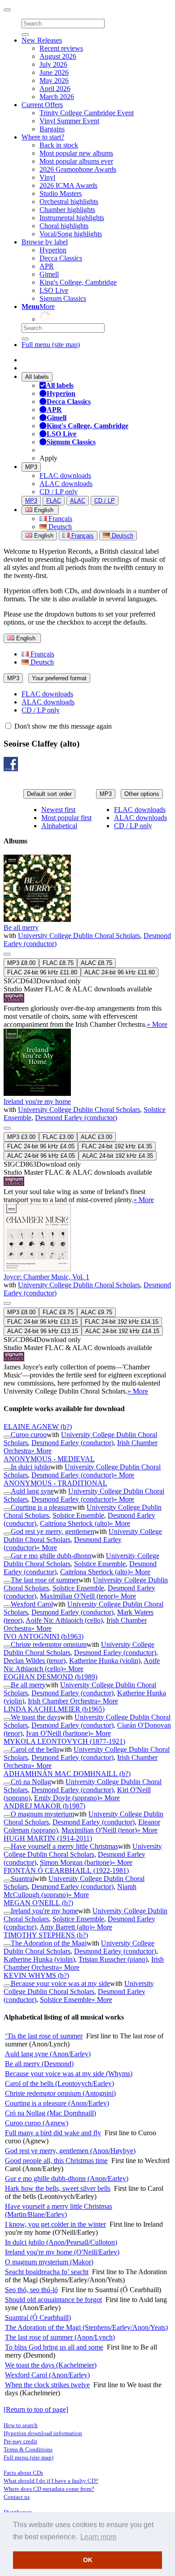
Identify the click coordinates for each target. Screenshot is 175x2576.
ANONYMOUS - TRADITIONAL (55, 1483)
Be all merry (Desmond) (39, 2064)
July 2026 (53, 64)
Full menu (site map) (51, 345)
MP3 (31, 467)
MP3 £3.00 (21, 1137)
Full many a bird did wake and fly (53, 2133)
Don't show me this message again (62, 726)
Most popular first (66, 818)
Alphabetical (59, 826)
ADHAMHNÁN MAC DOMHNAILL (67, 1774)
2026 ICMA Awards (68, 185)
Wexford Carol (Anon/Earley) (47, 2375)
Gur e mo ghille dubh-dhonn (51, 1556)
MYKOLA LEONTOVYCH (64, 1741)
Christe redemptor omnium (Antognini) (60, 2093)
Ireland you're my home (37, 1101)
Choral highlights (64, 226)
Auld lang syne (32, 1491)
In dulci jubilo (31, 1467)
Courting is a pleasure (42, 1507)
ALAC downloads (66, 484)
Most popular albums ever (76, 161)
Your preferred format (59, 678)
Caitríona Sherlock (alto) (75, 1523)
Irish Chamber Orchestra (63, 1701)
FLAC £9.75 (58, 1312)
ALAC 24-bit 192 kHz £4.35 (118, 1156)
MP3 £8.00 (21, 963)
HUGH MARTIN (48, 1838)
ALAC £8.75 (96, 963)
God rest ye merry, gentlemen (52, 1531)
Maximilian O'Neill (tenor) (78, 1596)
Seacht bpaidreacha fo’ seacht (47, 2272)
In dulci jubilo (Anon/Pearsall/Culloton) (61, 2242)
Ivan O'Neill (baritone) (58, 1733)
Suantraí (22, 1879)
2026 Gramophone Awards (78, 169)
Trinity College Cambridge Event (87, 113)
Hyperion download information (43, 2433)
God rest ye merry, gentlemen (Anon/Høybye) (70, 2151)
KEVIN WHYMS (36, 1975)
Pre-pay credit (20, 2441)
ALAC (78, 501)
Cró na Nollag (31, 1782)
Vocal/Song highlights (71, 234)
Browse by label (45, 242)
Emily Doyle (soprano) (67, 1798)
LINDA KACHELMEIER (54, 1709)
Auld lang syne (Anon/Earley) (48, 2054)
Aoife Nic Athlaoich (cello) (64, 1620)
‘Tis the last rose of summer (44, 2036)
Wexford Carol (32, 1604)
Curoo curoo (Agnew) (37, 2123)
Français (59, 519)
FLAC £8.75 (58, 963)
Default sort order (49, 794)
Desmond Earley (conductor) (76, 1118)
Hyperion (53, 250)
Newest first (58, 810)
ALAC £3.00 (96, 1137)
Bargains (52, 129)
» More (157, 1024)
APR (47, 266)
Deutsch (59, 527)
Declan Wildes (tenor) (35, 1661)
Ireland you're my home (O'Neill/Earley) (62, 2252)
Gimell (49, 274)
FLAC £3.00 (58, 1137)
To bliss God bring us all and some (54, 2347)
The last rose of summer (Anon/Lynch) (60, 2337)
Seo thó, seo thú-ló (31, 2290)
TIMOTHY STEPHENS (46, 1935)
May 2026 (54, 80)
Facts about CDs (23, 2473)
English (43, 536)
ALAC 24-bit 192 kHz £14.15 (122, 1331)
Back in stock (59, 145)
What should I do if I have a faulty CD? (51, 2481)
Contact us (17, 2497)
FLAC (54, 501)
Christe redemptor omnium (49, 1644)
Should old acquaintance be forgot (53, 2300)
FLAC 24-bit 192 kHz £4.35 (117, 1146)
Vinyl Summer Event (69, 121)
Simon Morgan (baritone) (76, 1862)
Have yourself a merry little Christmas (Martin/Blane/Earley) (59, 2210)
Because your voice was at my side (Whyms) (69, 2074)
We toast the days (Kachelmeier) (51, 2365)
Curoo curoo (29, 1435)
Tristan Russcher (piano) (113, 1959)
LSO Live (54, 290)
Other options (142, 794)
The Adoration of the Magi (49, 1943)
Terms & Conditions (28, 2449)
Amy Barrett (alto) (66, 1927)
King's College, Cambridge (78, 282)
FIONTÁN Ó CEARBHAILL (66, 1870)
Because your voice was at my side (60, 1983)
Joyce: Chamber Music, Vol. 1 (46, 1277)
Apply (48, 458)
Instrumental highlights (72, 218)
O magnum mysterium (42, 1814)
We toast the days (35, 1717)
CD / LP (105, 501)
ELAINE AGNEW (38, 1427)
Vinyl (47, 177)
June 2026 (54, 72)
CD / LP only (59, 492)
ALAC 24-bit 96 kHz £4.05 (41, 1156)
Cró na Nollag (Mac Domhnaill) (50, 2113)
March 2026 (57, 97)
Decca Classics (61, 258)
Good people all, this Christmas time (56, 2161)
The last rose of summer (45, 1580)
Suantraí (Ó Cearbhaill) (38, 2318)
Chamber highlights (67, 210)
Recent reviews (61, 48)
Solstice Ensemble (78, 1515)
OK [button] (88, 2560)
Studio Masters (61, 193)
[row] (87, 942)
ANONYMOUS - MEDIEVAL (49, 1459)
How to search (21, 2425)
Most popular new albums (76, 153)
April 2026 (55, 89)
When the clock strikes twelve (47, 2385)
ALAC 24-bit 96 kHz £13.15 (43, 1331)
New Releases (42, 40)
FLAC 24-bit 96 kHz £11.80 (42, 972)
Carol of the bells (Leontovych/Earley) (59, 2083)
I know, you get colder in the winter (55, 2224)
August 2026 (58, 56)
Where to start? (43, 137)
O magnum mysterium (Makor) (49, 2262)
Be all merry (21, 927)
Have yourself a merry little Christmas (64, 1846)
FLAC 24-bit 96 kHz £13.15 (42, 1322)
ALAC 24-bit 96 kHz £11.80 (120, 972)
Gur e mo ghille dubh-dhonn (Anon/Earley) (67, 2179)
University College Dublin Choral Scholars (79, 936)
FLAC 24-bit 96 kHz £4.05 (41, 1146)
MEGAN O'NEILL (38, 1903)
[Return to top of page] (36, 2409)
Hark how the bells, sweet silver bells (58, 2188)
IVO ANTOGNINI (44, 1636)
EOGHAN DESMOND (50, 1677)
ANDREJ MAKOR (44, 1806)
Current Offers (42, 105)
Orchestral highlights (69, 202)
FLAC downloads (65, 476)
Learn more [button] (98, 2537)
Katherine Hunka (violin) (105, 1661)
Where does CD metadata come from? (49, 2489)
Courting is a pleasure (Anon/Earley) (57, 2103)
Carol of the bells (35, 1749)
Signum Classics (63, 298)
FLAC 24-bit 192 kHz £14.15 (122, 1322)
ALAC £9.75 (96, 1312)
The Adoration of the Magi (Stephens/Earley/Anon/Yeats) (86, 2327)
